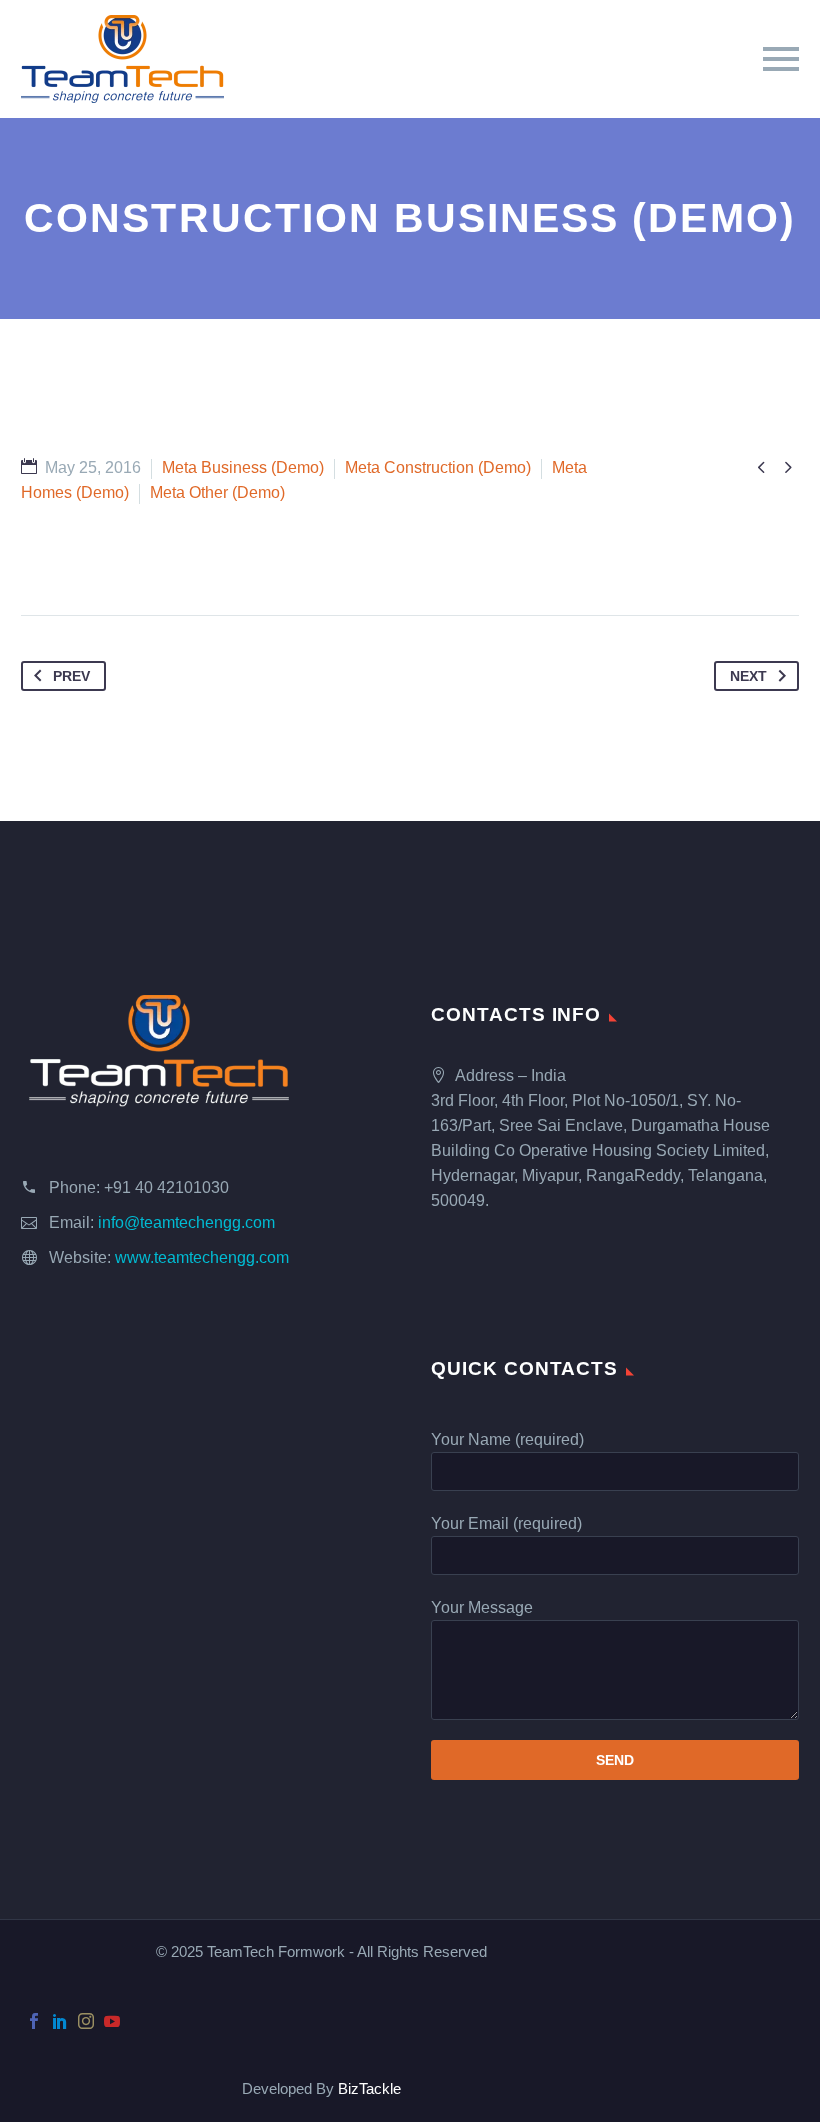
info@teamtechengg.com (186, 1222)
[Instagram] (86, 2021)
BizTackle (369, 2089)
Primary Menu (781, 59)
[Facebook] (34, 2021)
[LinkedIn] (60, 2021)
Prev (71, 676)
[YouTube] (112, 2021)
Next (748, 676)
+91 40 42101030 (166, 1187)
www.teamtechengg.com (202, 1257)
